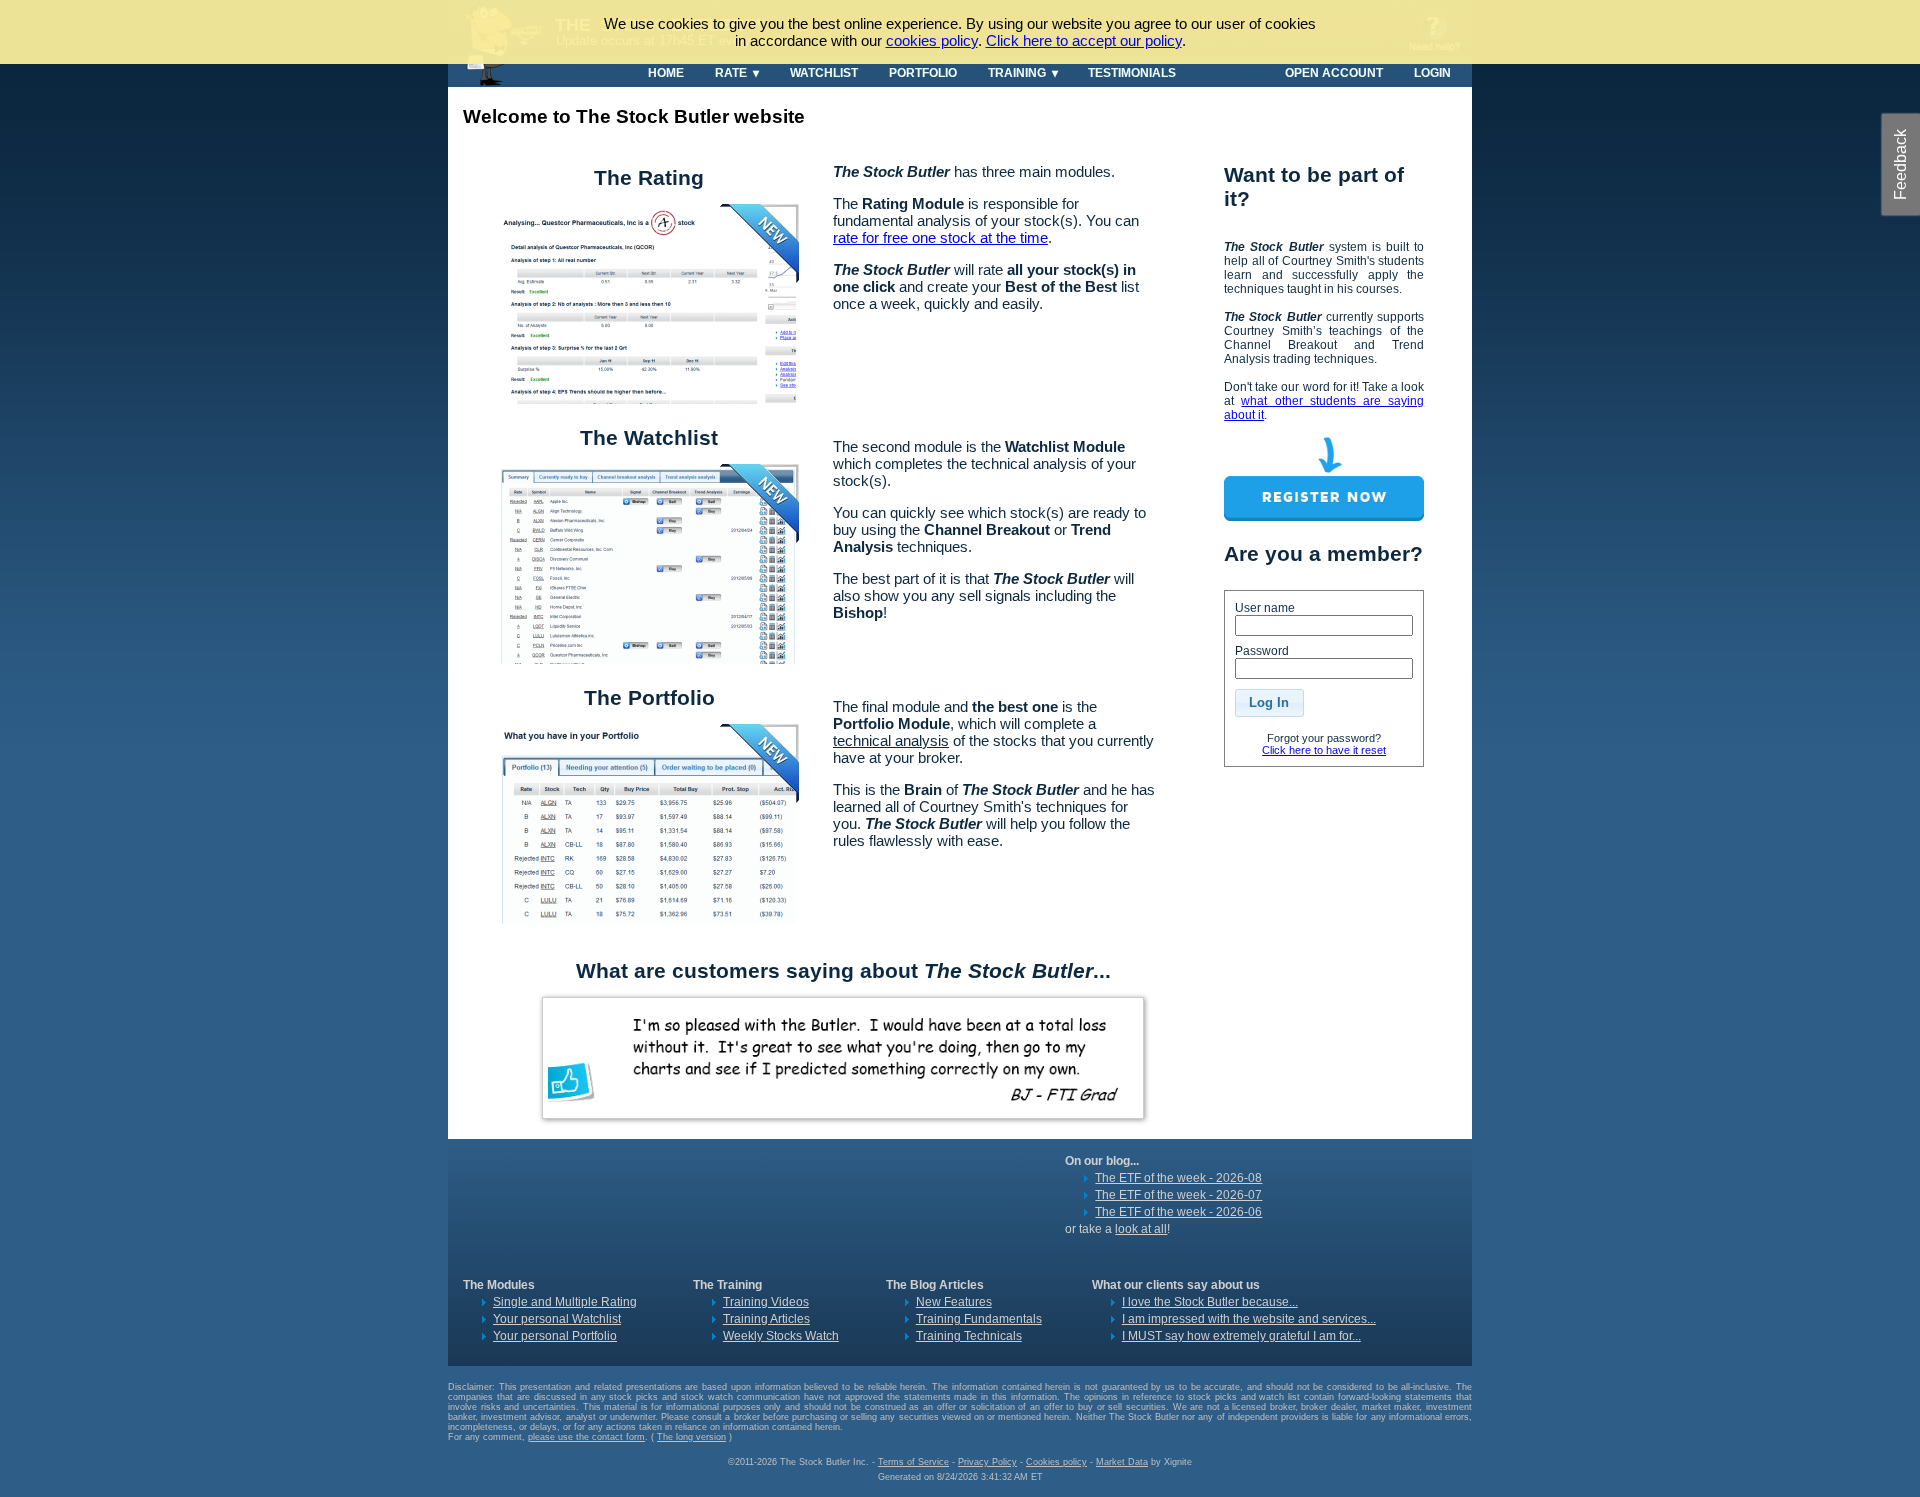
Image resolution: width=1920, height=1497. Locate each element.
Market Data (1122, 1462)
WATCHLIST (824, 72)
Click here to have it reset (1324, 750)
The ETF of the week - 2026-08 (1178, 1178)
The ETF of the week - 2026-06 (1178, 1212)
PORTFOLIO (923, 72)
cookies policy (932, 40)
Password (1262, 651)
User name (1265, 608)
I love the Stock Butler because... (1210, 1302)
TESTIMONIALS (1132, 72)
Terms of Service (913, 1462)
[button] (1269, 703)
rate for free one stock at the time (940, 237)
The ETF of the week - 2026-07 (1178, 1195)
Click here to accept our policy (1084, 40)
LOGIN (1432, 72)
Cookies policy (1056, 1462)
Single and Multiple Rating (565, 1302)
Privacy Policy (987, 1462)
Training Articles (766, 1319)
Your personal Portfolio (555, 1336)
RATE (731, 72)
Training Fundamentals (979, 1319)
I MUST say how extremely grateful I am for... (1241, 1336)
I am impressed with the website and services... (1249, 1319)
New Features (954, 1302)
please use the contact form (586, 1437)
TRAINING (1017, 72)
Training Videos (766, 1302)
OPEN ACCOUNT (1334, 72)
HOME (666, 72)
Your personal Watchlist (557, 1319)
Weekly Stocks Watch (781, 1336)
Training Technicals (969, 1336)
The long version (691, 1437)
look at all (1141, 1229)
